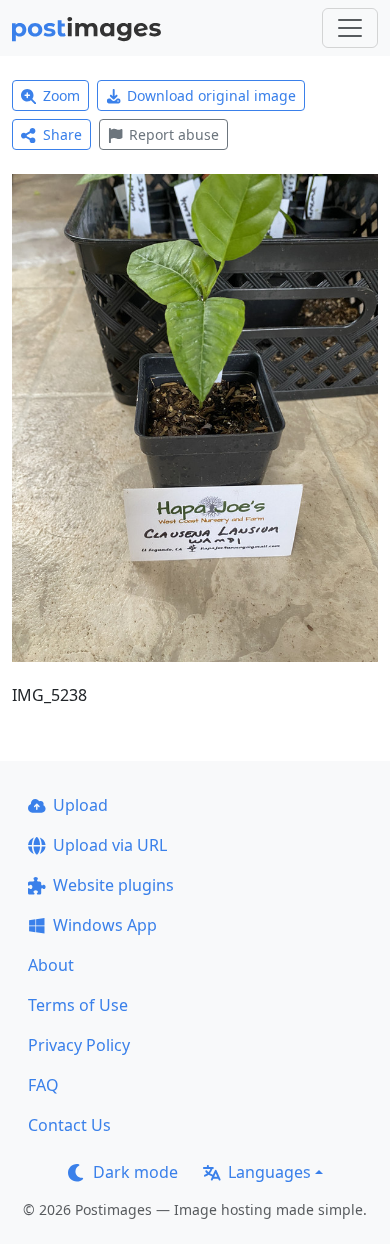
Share (62, 134)
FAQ (43, 1085)
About (51, 965)
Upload (80, 805)
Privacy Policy (79, 1045)
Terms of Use (78, 1005)
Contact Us (69, 1125)
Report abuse (174, 134)
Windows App (105, 925)
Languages (269, 1172)
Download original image (211, 95)
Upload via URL (110, 845)
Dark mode (135, 1172)
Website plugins (113, 885)
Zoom (61, 95)
